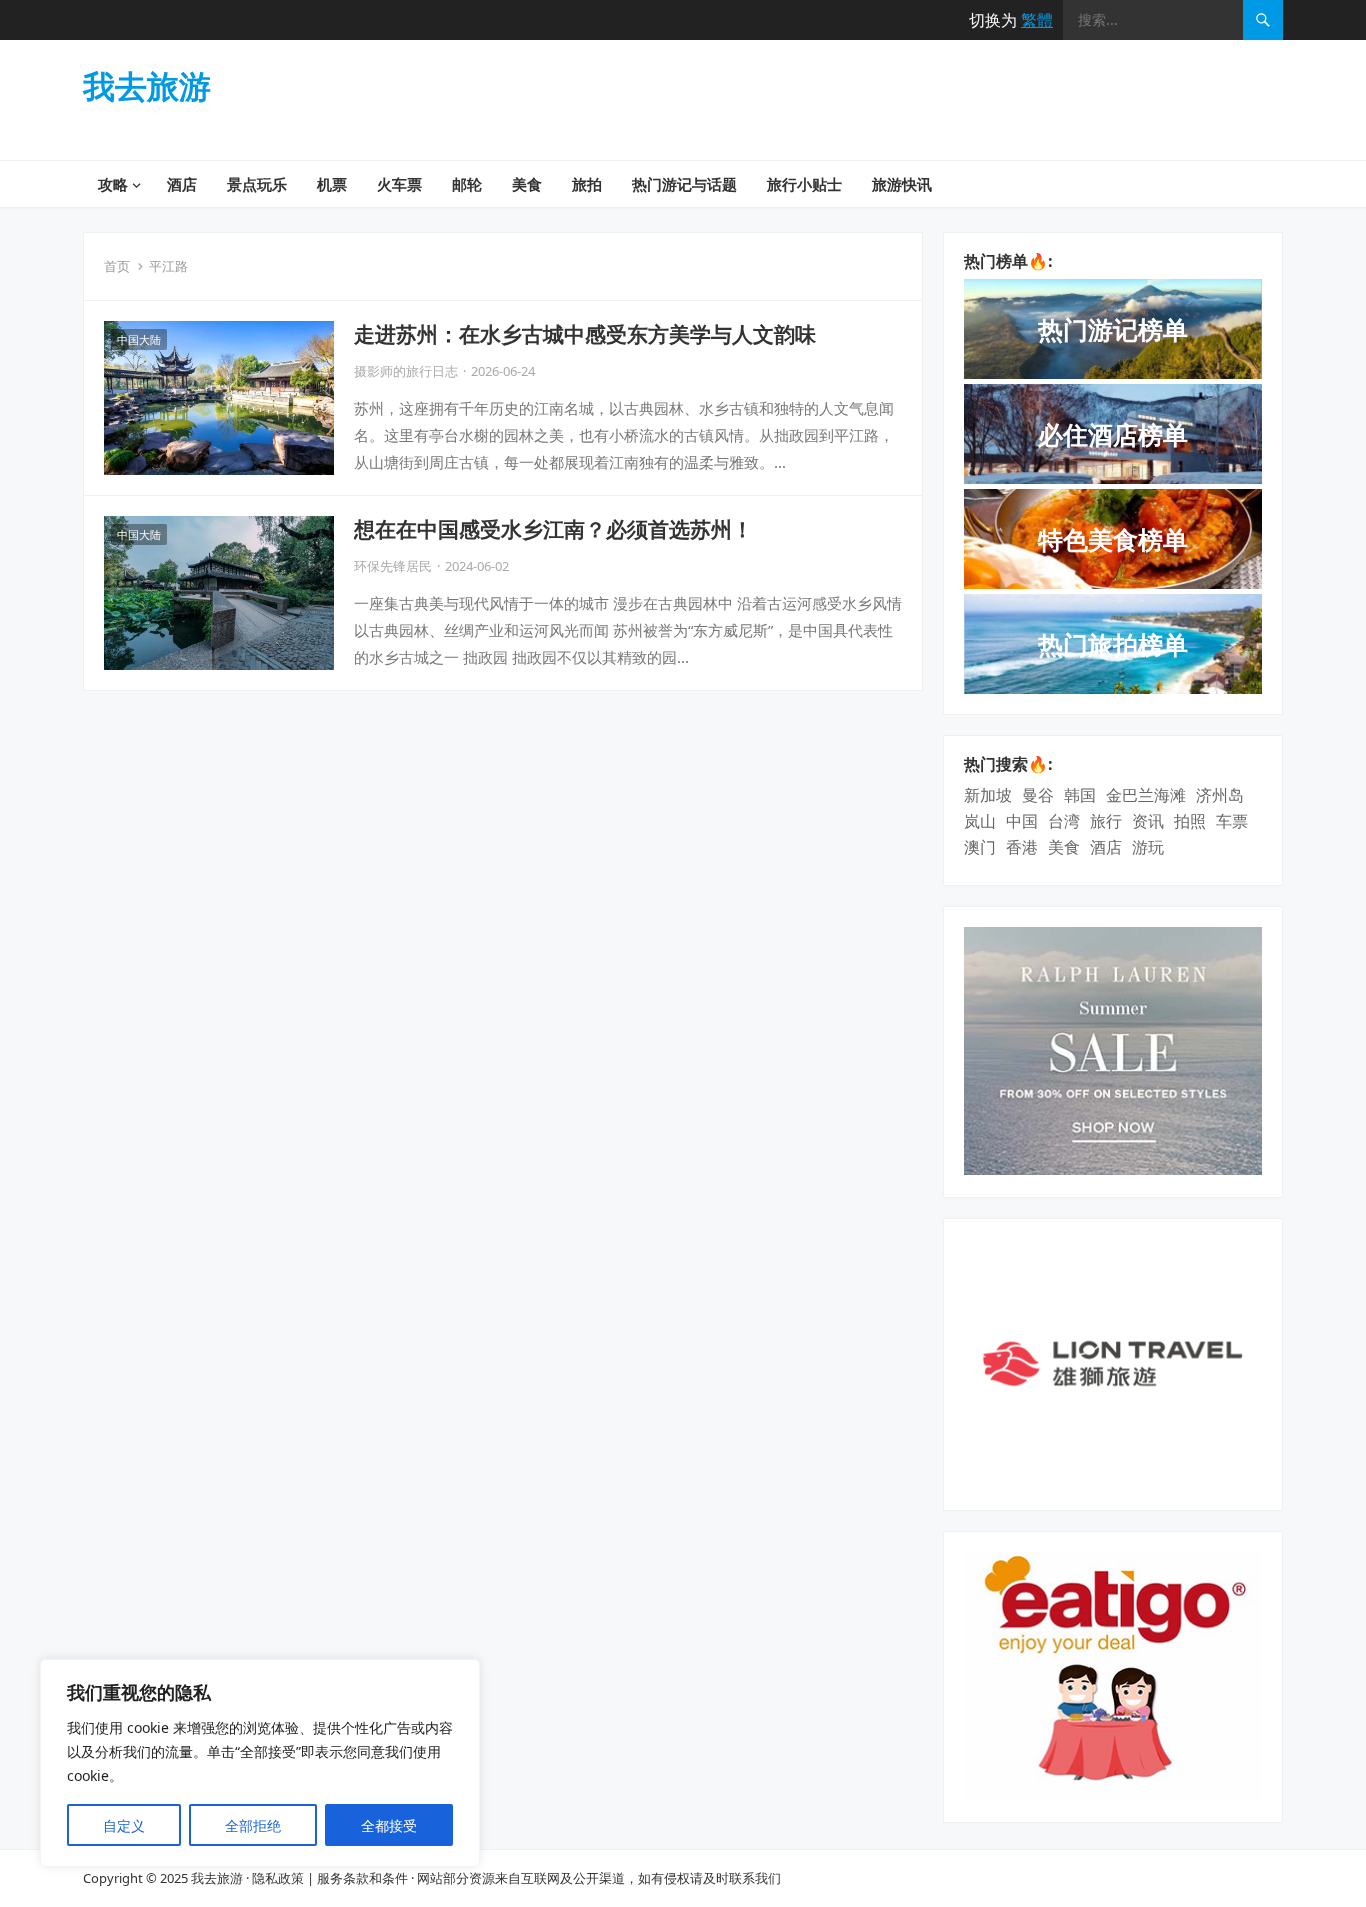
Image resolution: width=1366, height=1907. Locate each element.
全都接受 (389, 1825)
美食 (527, 184)
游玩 (1148, 847)
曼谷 (1038, 795)
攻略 (113, 184)
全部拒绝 (253, 1825)
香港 (1022, 847)
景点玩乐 (257, 184)
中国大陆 (139, 339)
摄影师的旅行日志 (406, 371)
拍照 (1190, 821)
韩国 (1080, 795)
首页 (117, 266)
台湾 (1064, 821)
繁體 (1037, 20)
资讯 (1148, 821)
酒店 (182, 184)
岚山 (980, 821)
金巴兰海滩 (1146, 795)
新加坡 (988, 795)
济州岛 (1220, 795)
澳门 (980, 847)
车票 (1232, 821)
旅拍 (587, 184)
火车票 (399, 184)
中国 (1022, 821)
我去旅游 (147, 86)
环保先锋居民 (393, 566)
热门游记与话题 (684, 184)
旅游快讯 (902, 184)
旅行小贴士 (804, 184)
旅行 (1106, 821)
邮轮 (467, 184)
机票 (332, 184)
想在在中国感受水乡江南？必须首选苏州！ (553, 529)
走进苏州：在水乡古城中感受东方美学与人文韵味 (585, 334)
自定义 (124, 1825)
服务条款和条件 (362, 1878)
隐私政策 (278, 1878)
